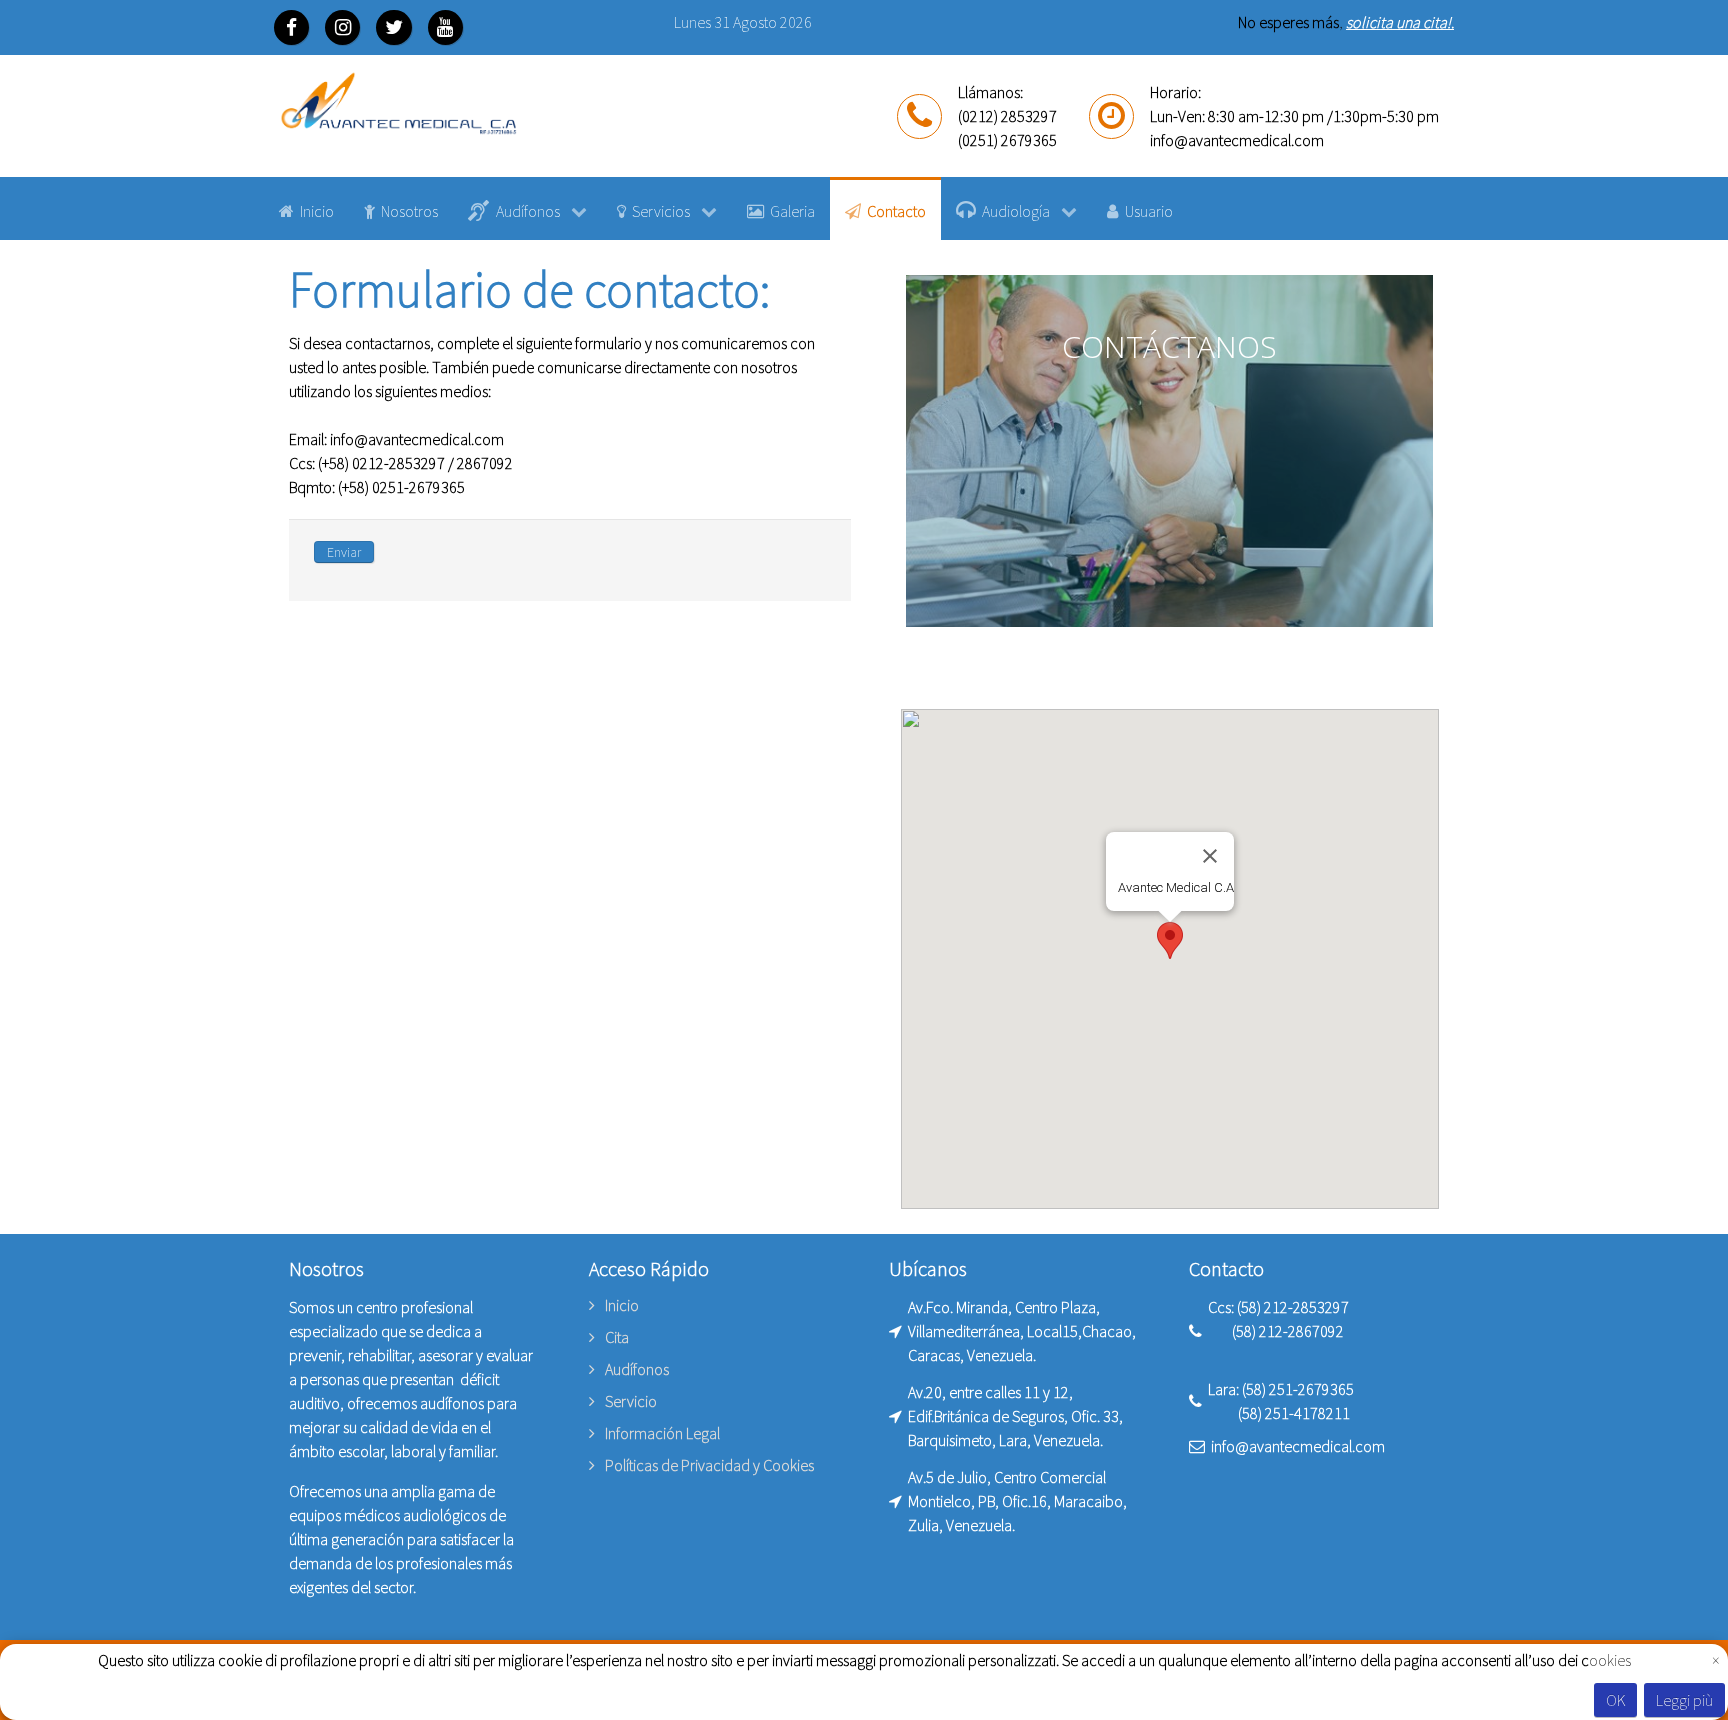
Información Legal (662, 1433)
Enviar (344, 552)
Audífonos (637, 1369)
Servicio (631, 1401)
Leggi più (1684, 1700)
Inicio (622, 1306)
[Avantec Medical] (399, 105)
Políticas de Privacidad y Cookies (709, 1465)
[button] (1170, 940)
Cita (617, 1337)
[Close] (1210, 856)
